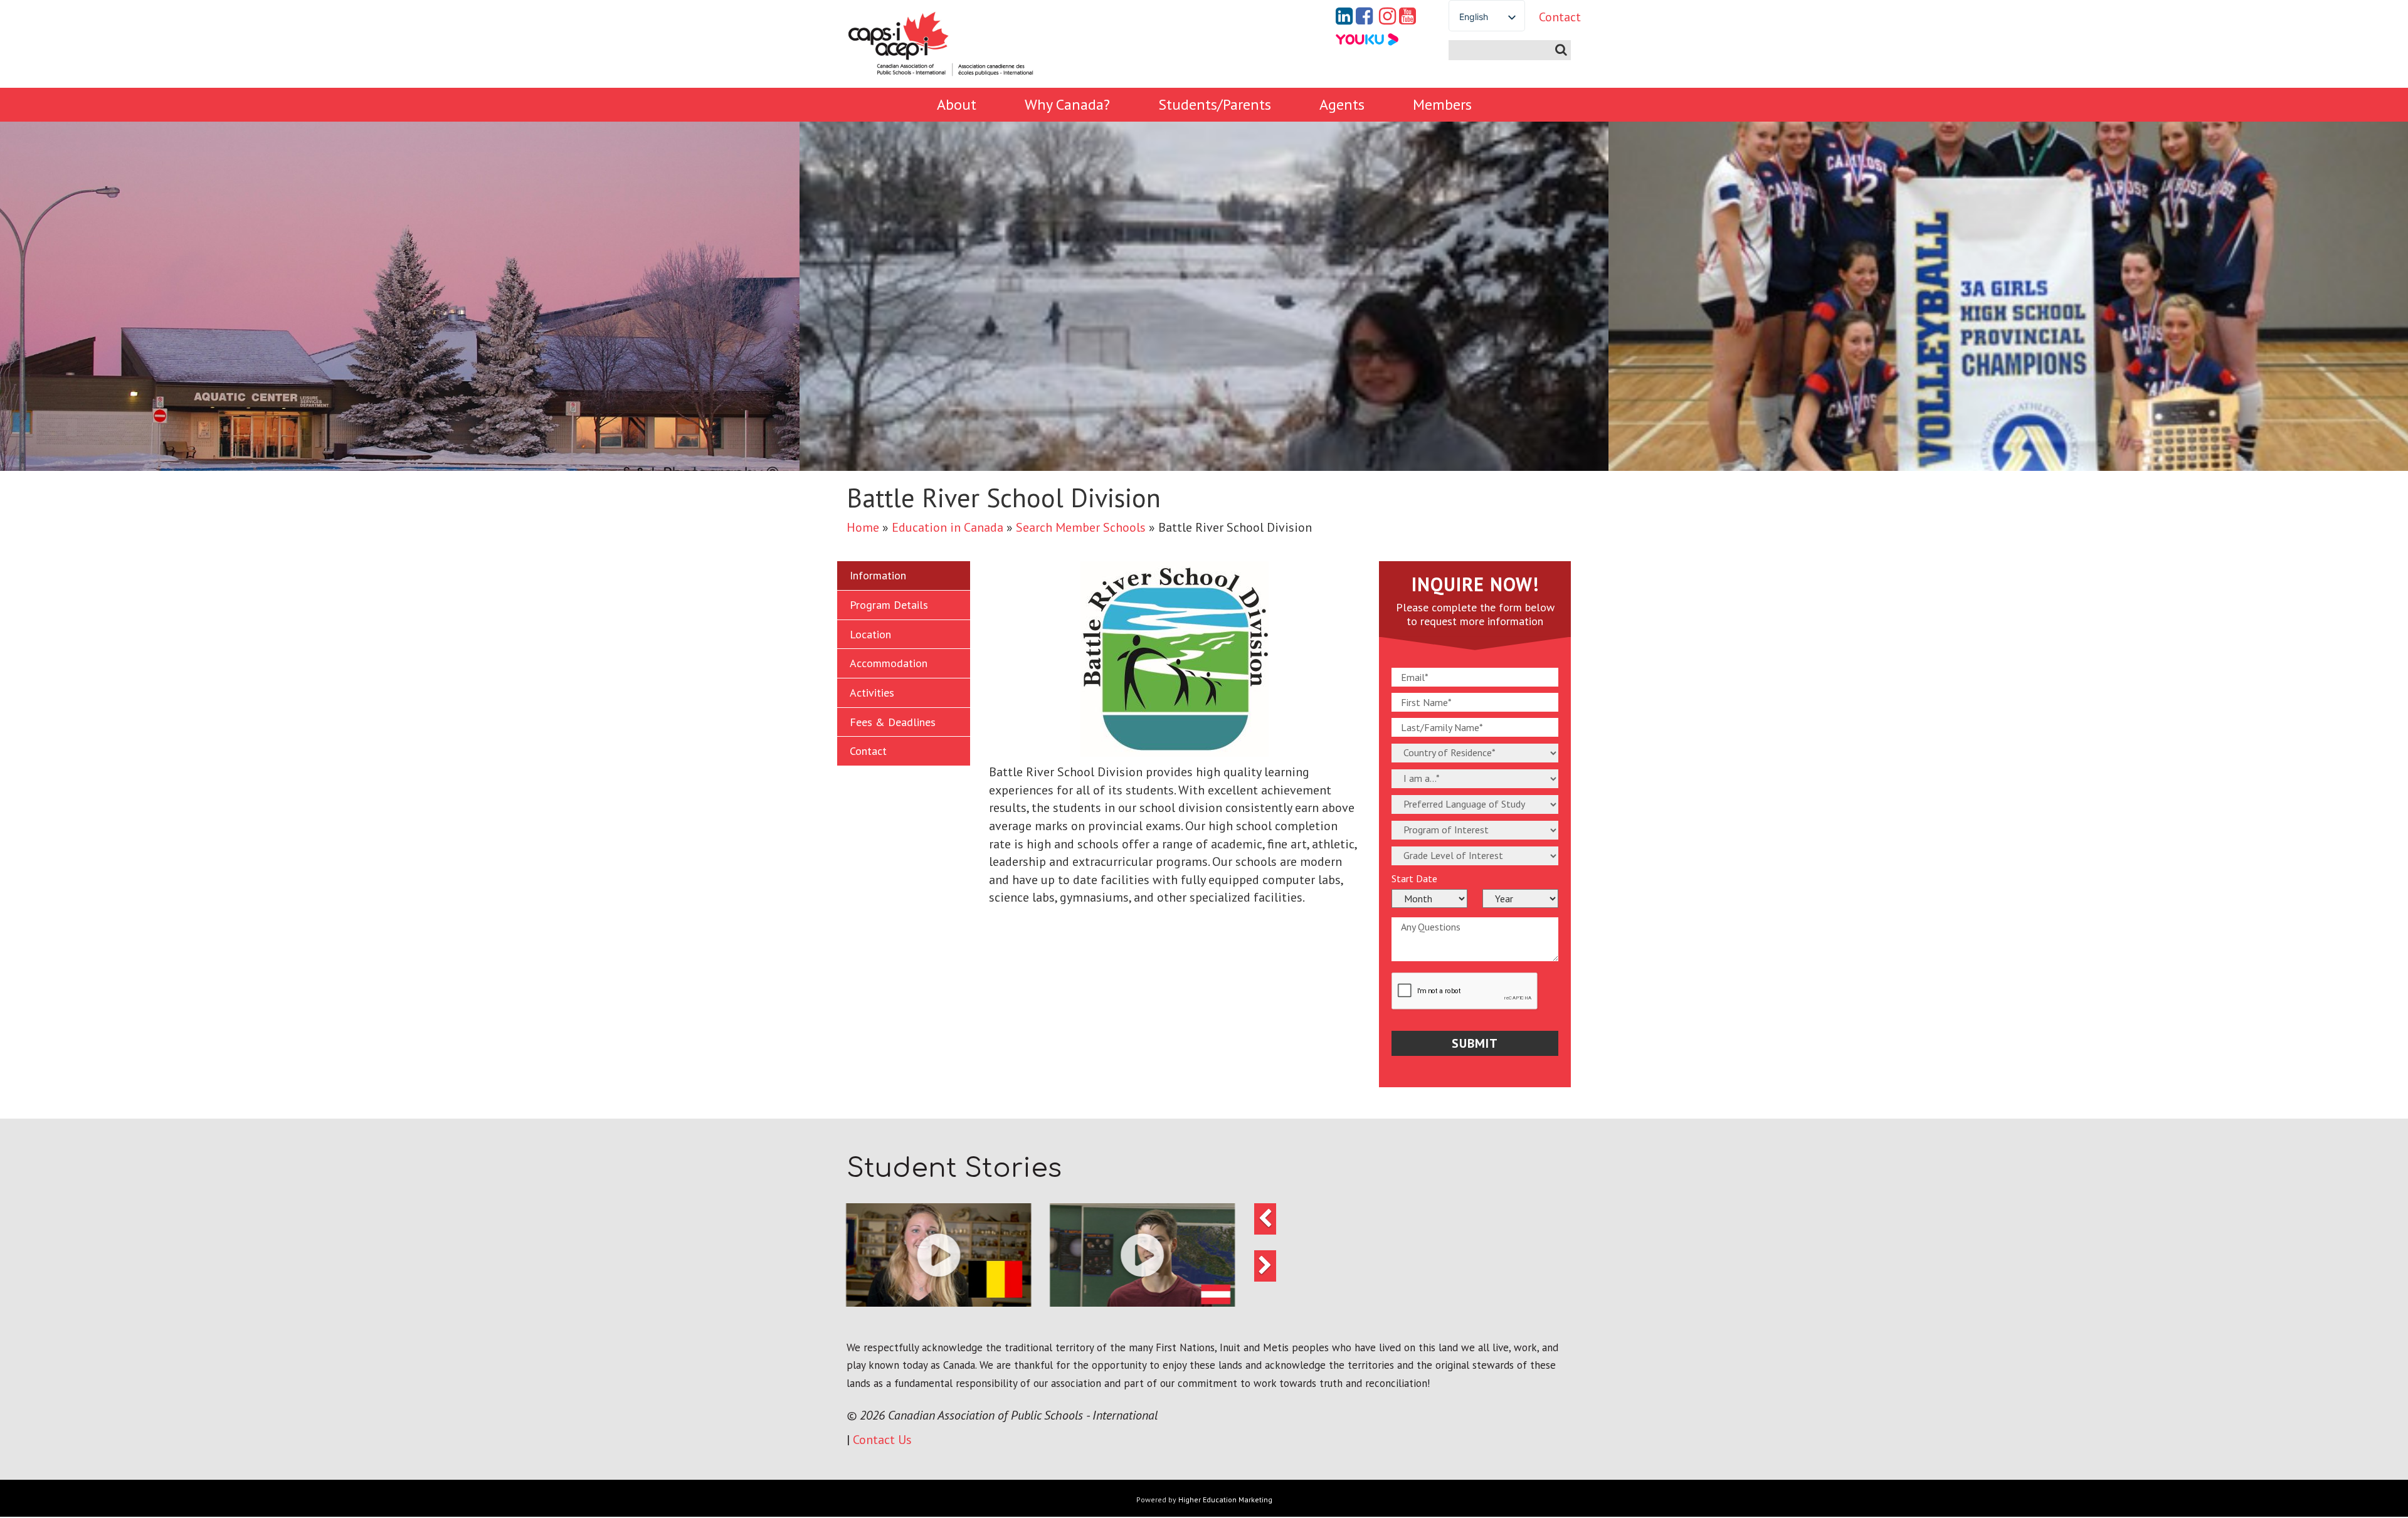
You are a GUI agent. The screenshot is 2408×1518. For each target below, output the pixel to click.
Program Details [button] (889, 605)
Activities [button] (872, 693)
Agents (1342, 104)
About (957, 104)
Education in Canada (948, 527)
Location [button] (870, 634)
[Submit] (1561, 50)
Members (1442, 104)
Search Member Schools (1081, 527)
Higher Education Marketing (1225, 1500)
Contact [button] (868, 751)
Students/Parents (1215, 104)
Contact (1550, 17)
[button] (939, 1255)
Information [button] (878, 575)
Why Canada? (1067, 104)
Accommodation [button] (889, 663)
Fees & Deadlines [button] (893, 722)
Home (863, 527)
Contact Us (882, 1440)
